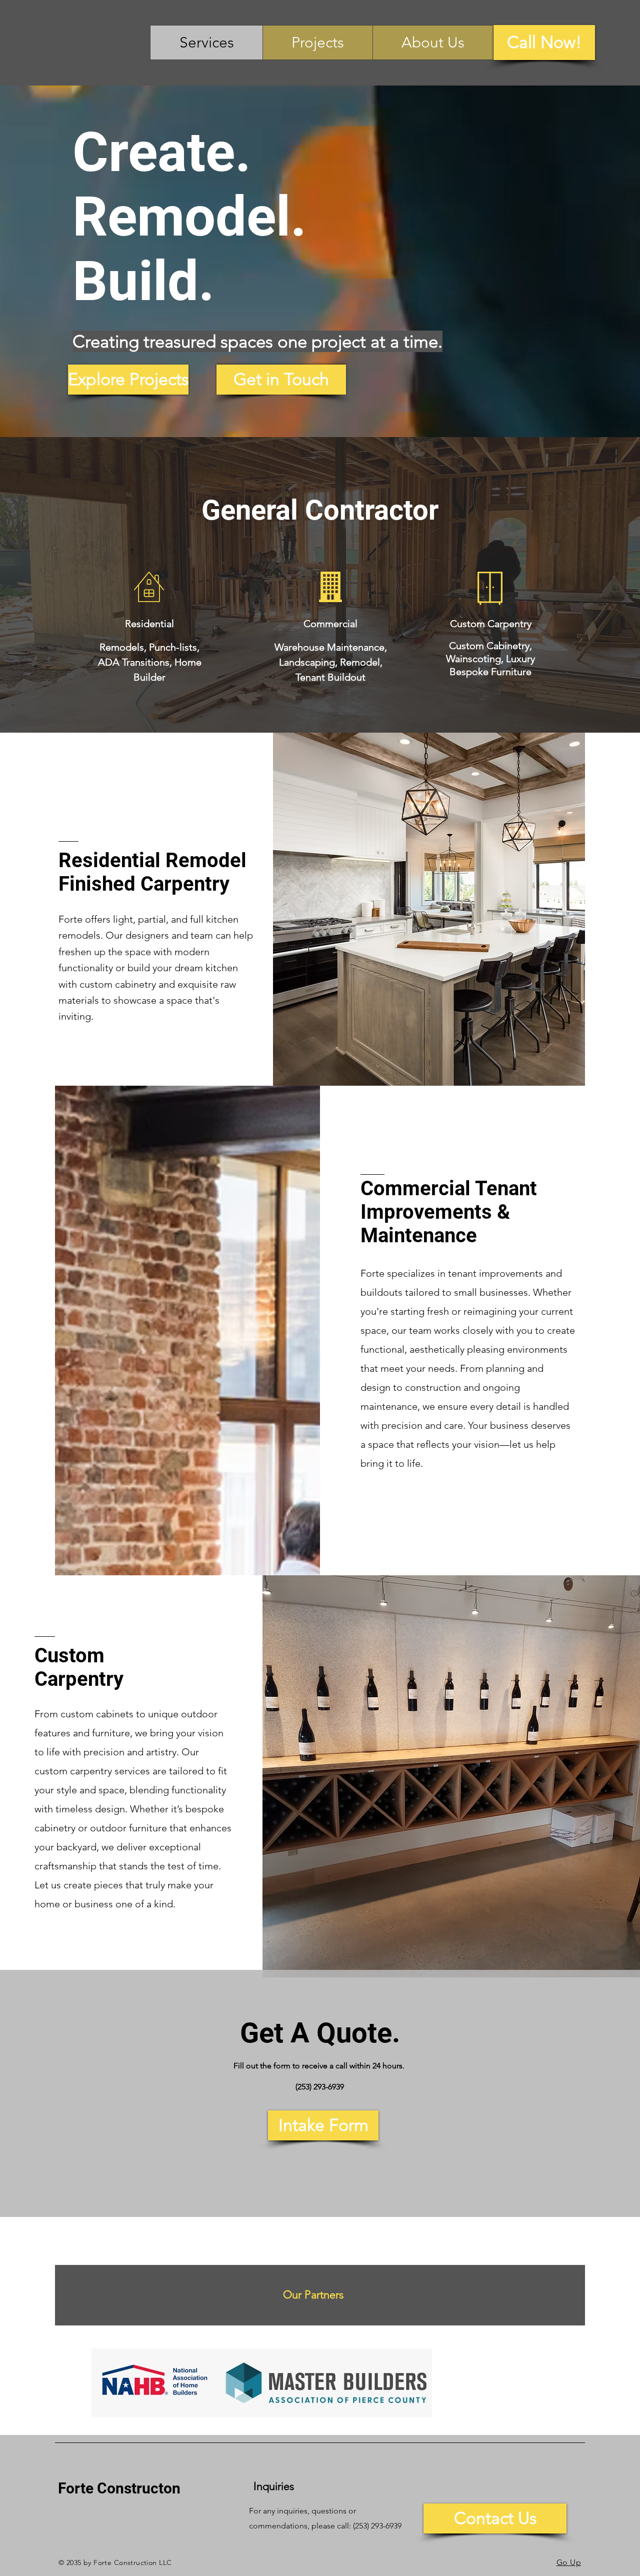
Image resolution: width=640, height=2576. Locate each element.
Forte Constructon (119, 2488)
